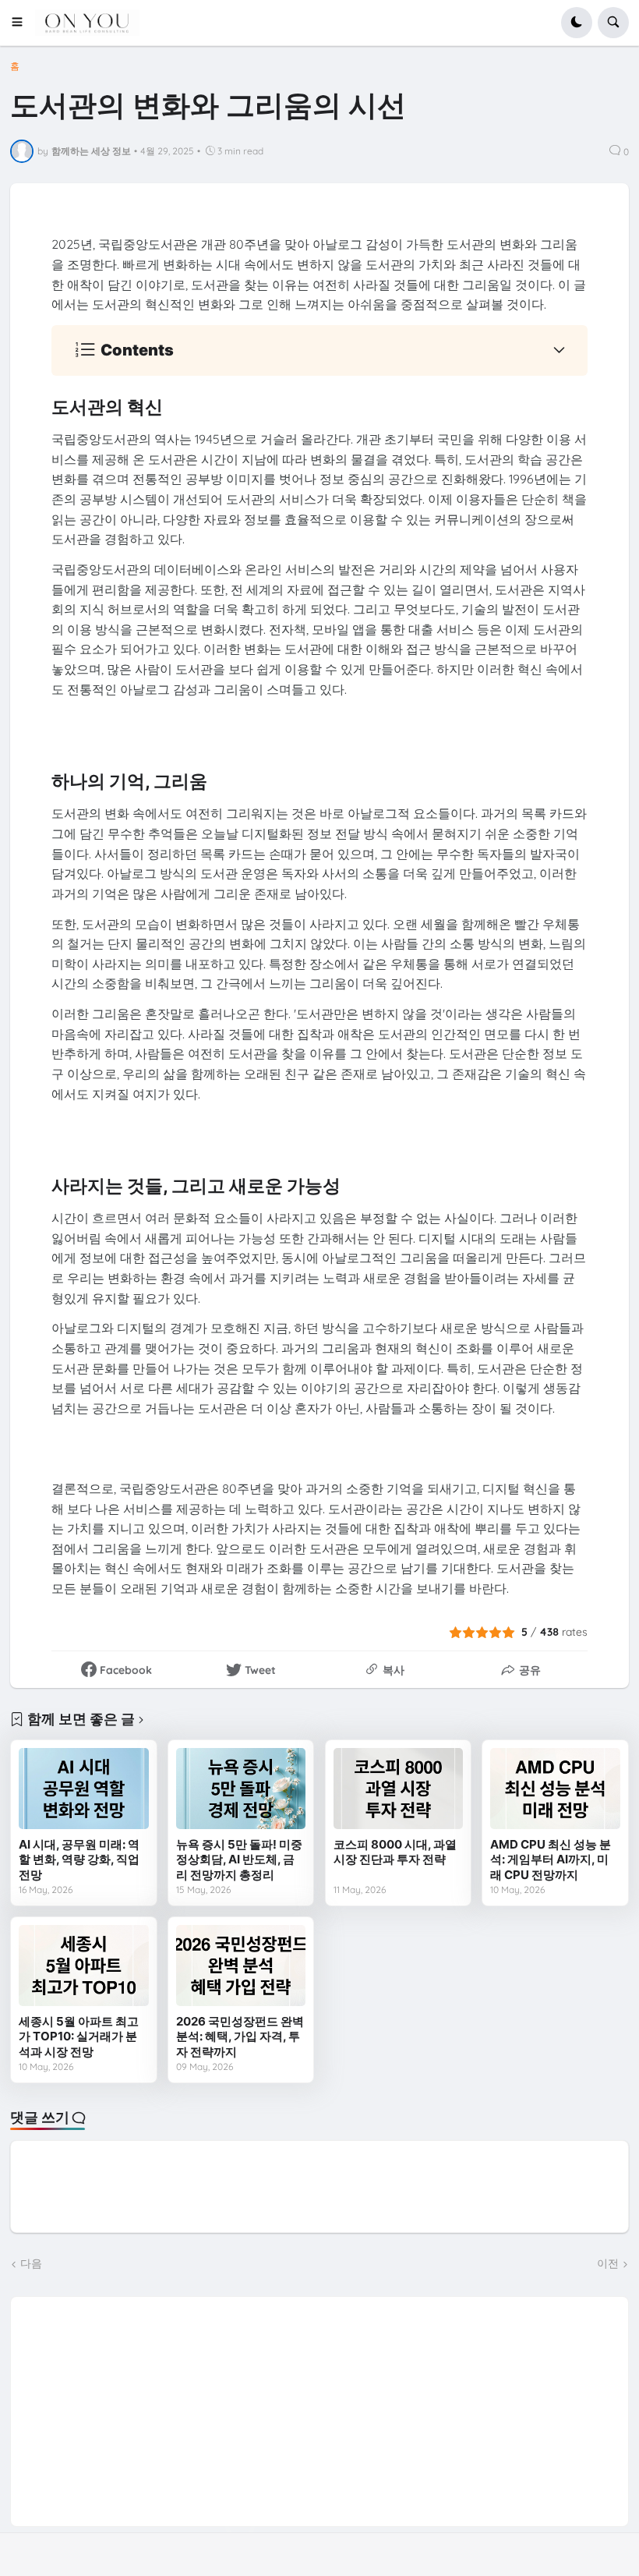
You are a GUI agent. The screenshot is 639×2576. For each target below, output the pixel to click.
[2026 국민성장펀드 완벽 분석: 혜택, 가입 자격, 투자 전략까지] (241, 1966)
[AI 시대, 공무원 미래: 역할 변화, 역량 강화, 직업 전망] (83, 1789)
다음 (31, 2263)
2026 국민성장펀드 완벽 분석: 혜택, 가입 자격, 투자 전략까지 (240, 2036)
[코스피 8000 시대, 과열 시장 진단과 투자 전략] (398, 1789)
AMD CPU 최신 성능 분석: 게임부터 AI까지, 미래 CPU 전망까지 (551, 1859)
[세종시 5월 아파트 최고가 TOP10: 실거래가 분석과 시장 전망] (83, 1966)
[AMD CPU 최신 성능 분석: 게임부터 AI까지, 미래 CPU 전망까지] (555, 1789)
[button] (22, 23)
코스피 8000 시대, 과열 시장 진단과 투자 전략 (395, 1852)
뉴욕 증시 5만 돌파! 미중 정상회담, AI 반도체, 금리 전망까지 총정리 (239, 1859)
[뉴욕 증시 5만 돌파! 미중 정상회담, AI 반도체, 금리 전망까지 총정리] (241, 1789)
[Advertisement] (320, 2406)
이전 (608, 2263)
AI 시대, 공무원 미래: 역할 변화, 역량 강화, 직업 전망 (79, 1859)
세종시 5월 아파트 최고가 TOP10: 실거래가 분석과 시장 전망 (79, 2036)
